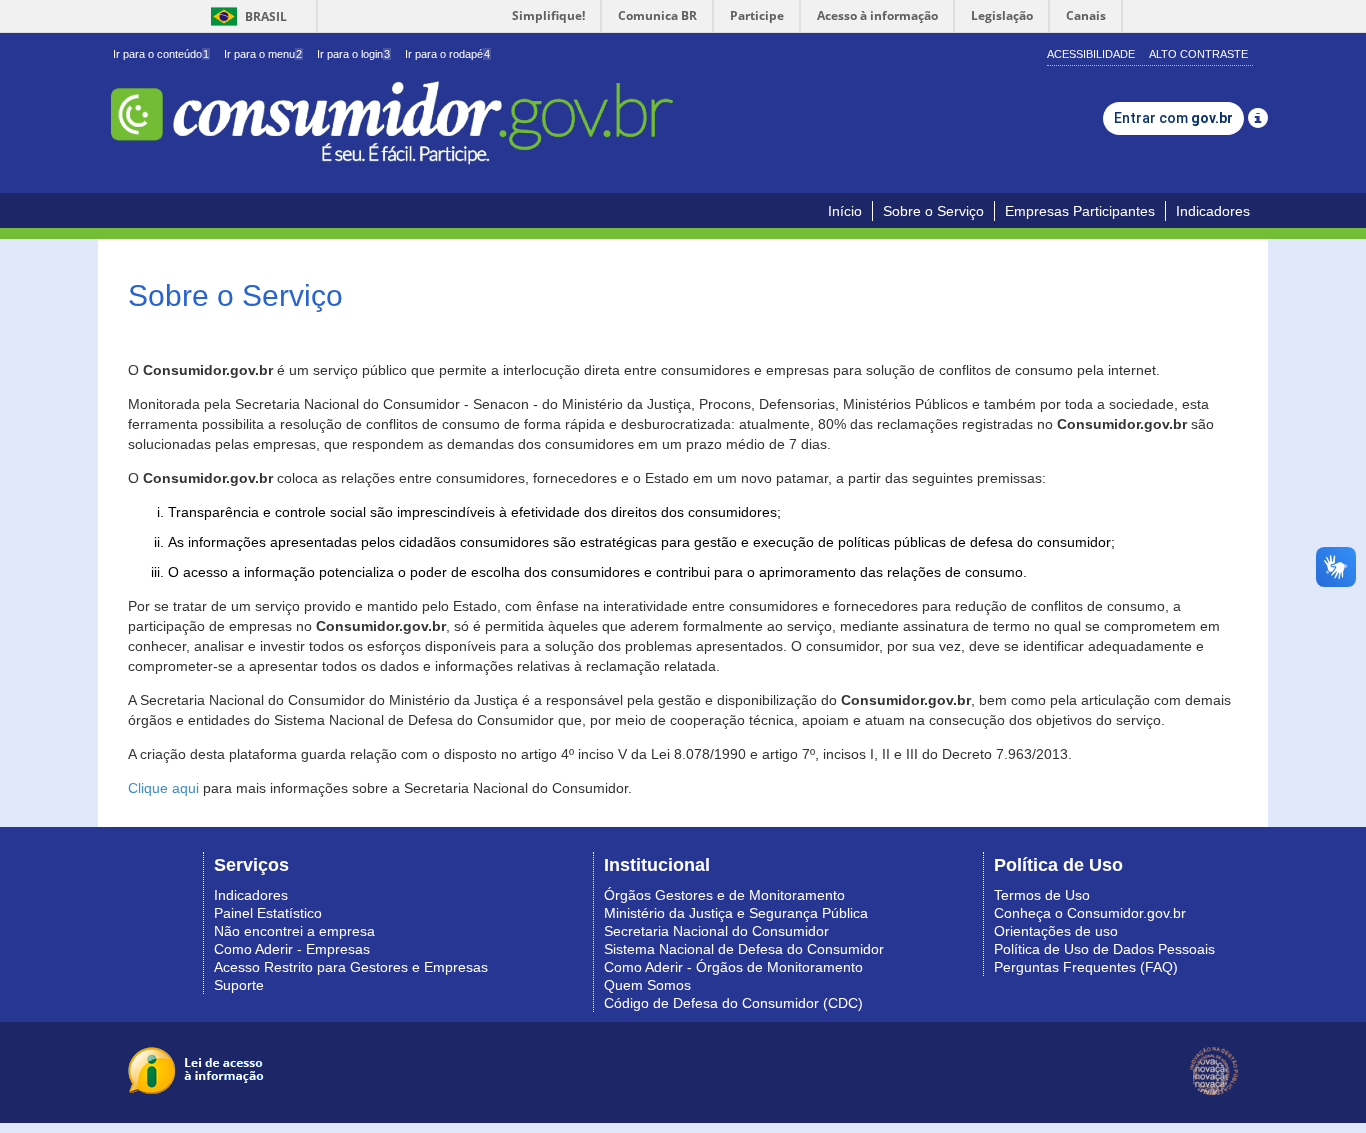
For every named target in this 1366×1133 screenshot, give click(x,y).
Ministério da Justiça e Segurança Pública (736, 913)
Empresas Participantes (1080, 211)
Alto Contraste (1198, 54)
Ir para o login (353, 54)
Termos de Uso (1042, 895)
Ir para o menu (263, 54)
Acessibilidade (1091, 54)
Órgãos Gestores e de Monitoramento (724, 895)
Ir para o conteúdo (161, 54)
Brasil (245, 16)
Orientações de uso (1056, 931)
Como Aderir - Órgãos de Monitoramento (733, 967)
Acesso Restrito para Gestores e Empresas (351, 967)
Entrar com (1173, 118)
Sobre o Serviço (933, 211)
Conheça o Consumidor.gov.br (1090, 913)
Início (845, 211)
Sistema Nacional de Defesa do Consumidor (744, 949)
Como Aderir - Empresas (292, 949)
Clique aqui (163, 788)
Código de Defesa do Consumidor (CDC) (733, 1003)
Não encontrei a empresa (294, 931)
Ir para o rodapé (447, 54)
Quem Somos (647, 985)
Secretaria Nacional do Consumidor (716, 931)
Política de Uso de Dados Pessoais (1104, 949)
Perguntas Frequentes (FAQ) (1086, 967)
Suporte (239, 985)
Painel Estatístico (268, 913)
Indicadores (1213, 211)
